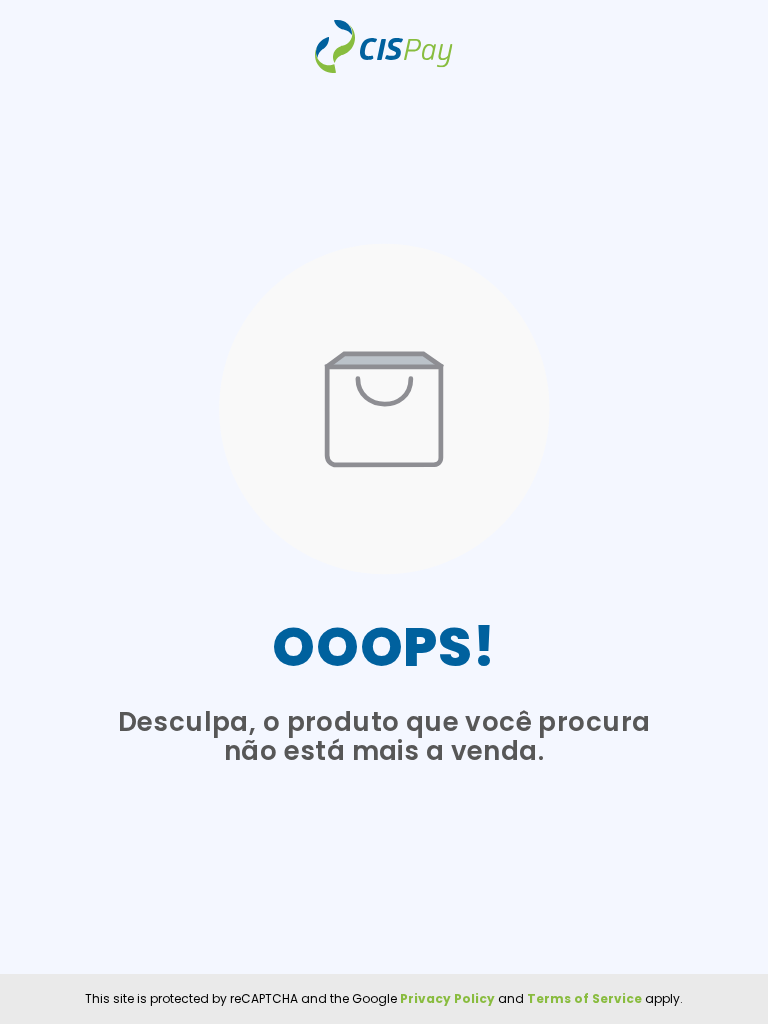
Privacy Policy (446, 998)
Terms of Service (583, 998)
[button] (384, 409)
